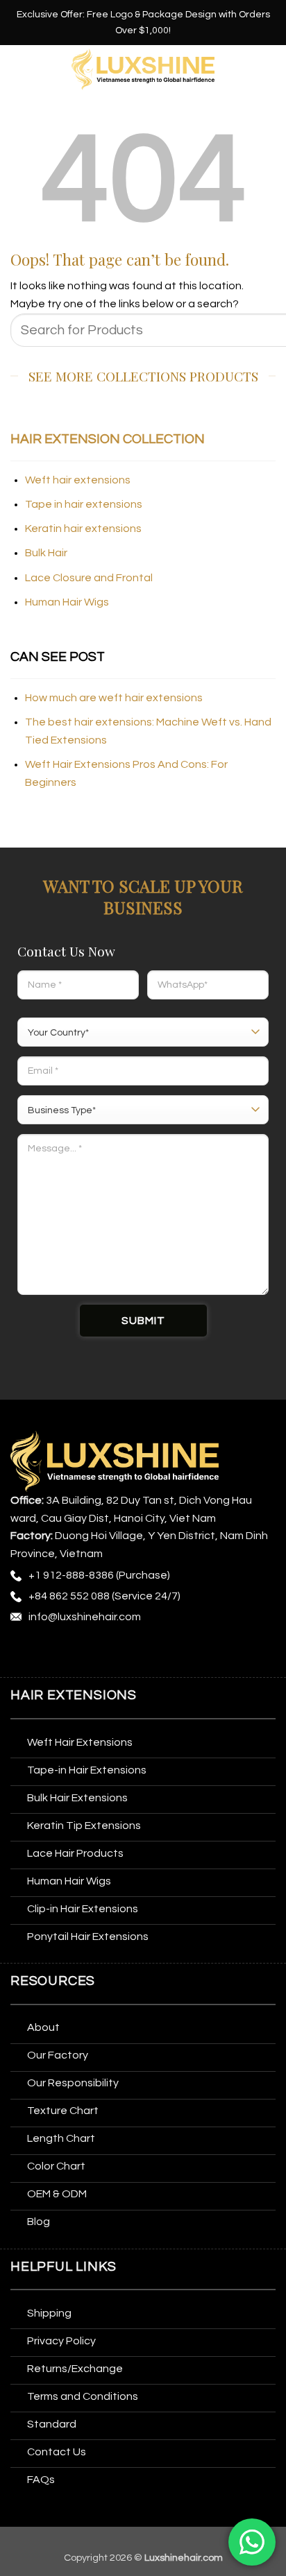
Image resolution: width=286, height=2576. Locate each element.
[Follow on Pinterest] (126, 1653)
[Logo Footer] (115, 1461)
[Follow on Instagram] (49, 1653)
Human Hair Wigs (67, 602)
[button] (19, 69)
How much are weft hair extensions (114, 698)
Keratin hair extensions (83, 529)
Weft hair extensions (78, 480)
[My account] (269, 69)
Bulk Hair (46, 553)
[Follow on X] (100, 1653)
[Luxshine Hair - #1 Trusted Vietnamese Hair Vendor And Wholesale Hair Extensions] (143, 70)
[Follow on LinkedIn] (151, 1653)
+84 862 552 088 (69, 1596)
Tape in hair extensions (84, 504)
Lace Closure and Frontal (89, 578)
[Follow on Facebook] (23, 1653)
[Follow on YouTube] (177, 1653)
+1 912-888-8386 (71, 1575)
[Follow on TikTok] (75, 1653)
